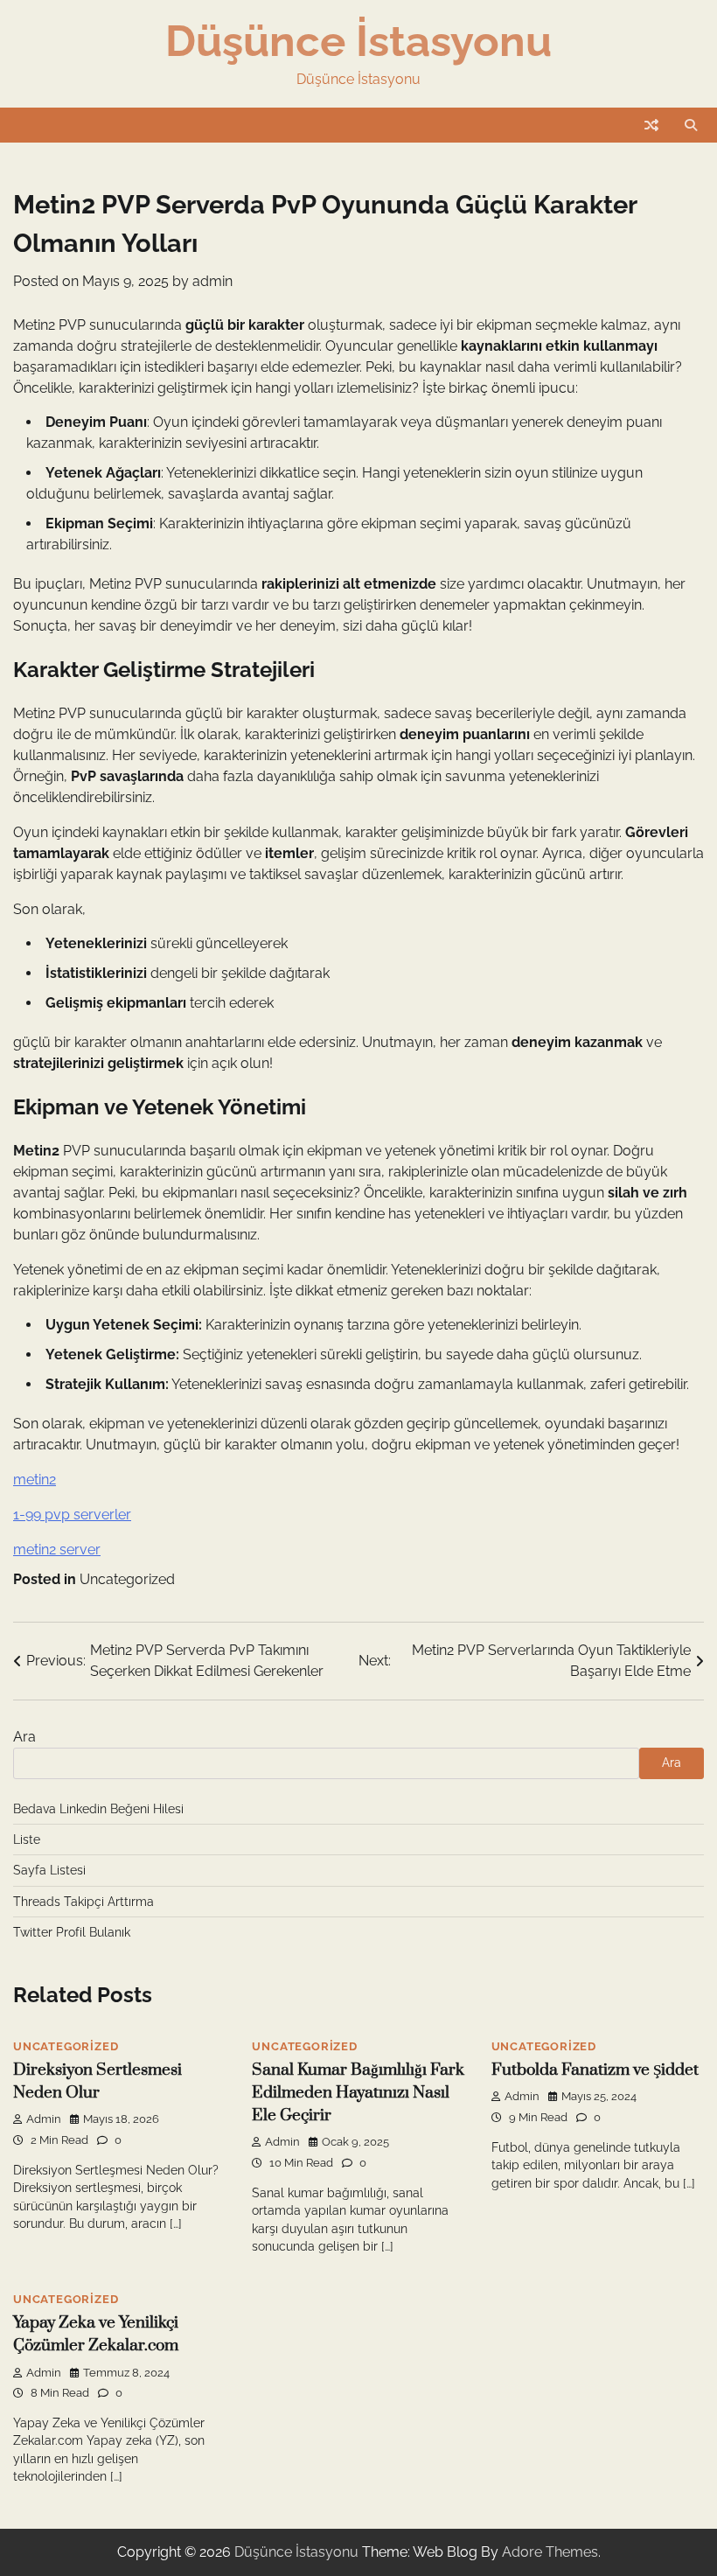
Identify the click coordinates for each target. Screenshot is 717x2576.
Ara (24, 1737)
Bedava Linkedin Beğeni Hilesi (98, 1809)
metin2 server (57, 1550)
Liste (27, 1840)
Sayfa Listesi (49, 1870)
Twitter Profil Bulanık (72, 1932)
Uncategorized (127, 1579)
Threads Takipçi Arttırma (84, 1902)
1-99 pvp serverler (72, 1515)
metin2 (35, 1480)
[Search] (691, 125)
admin (212, 281)
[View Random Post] (651, 125)
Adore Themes (550, 2552)
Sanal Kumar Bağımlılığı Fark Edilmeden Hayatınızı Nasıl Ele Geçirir (358, 2093)
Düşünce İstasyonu (358, 41)
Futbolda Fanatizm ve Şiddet (595, 2070)
